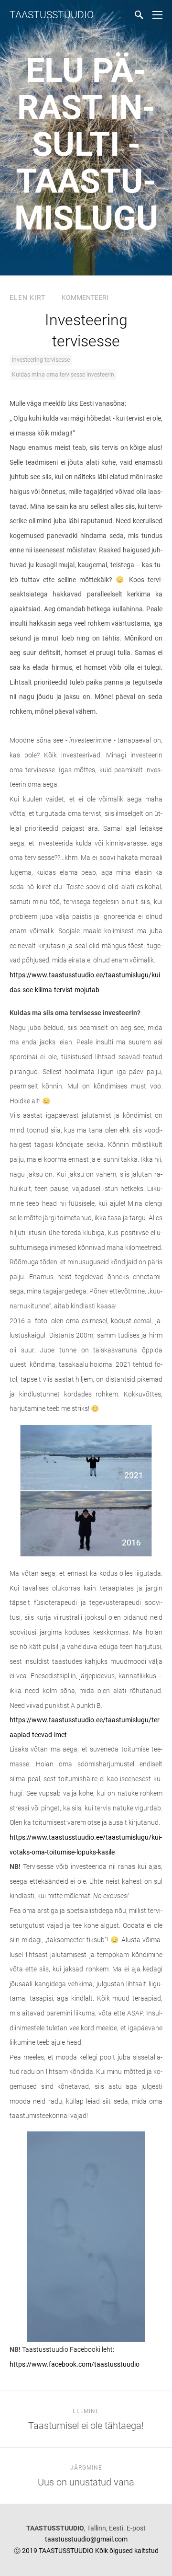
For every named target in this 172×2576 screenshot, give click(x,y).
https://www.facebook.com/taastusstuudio (75, 2364)
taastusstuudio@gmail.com (86, 2539)
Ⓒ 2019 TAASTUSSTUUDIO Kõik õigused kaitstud (86, 2551)
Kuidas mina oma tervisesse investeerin (63, 375)
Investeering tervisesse (41, 360)
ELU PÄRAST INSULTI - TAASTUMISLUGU (86, 144)
